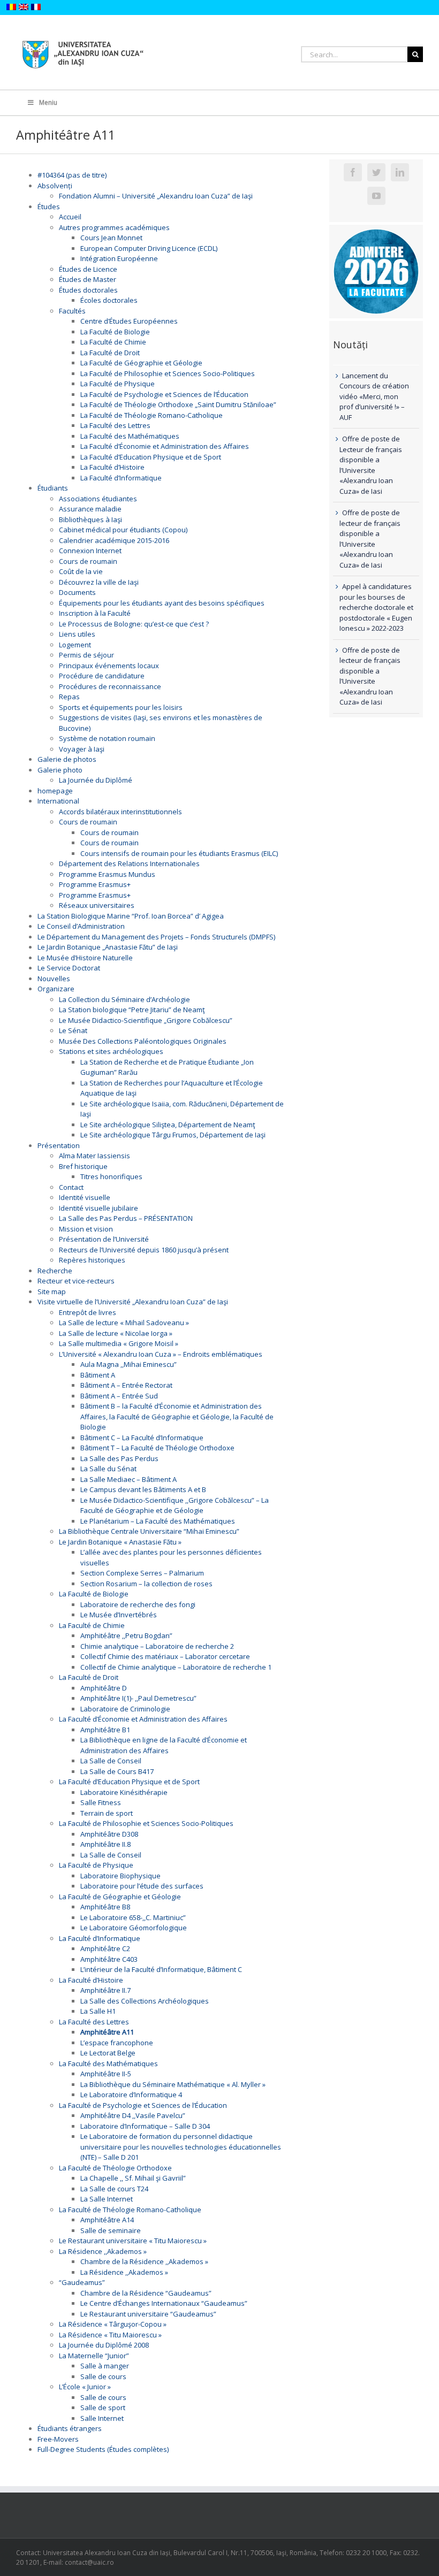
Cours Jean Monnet (111, 238)
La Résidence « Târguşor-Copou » (113, 2324)
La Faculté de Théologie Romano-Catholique (152, 415)
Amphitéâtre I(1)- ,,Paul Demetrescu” (138, 1698)
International (58, 801)
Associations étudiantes (98, 499)
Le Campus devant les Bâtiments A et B (143, 1489)
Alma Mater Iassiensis (94, 1156)
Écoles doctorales (109, 300)
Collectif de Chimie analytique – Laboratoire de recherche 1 (176, 1667)
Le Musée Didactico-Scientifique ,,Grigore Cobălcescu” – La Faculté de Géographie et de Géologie (175, 1505)
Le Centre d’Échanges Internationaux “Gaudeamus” (164, 2303)
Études (49, 207)
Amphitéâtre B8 (105, 1907)
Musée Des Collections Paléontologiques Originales (143, 1041)
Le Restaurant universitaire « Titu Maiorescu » (133, 2241)
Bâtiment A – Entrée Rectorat (126, 1385)
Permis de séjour (86, 655)
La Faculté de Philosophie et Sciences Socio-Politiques (168, 373)
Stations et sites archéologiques (111, 1051)
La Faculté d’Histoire (112, 467)
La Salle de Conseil (111, 1761)
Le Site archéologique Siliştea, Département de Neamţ (168, 1125)
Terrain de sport (107, 1813)
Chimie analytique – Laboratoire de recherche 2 (157, 1646)
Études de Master (88, 279)
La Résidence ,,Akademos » (103, 2251)
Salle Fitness (101, 1802)
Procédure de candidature (102, 676)
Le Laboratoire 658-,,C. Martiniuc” (133, 1917)
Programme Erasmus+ (95, 884)
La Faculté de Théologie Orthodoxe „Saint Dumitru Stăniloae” (178, 404)
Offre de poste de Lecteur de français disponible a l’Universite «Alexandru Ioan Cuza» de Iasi (371, 465)
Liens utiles (77, 634)
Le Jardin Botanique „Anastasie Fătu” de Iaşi (108, 947)
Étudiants (53, 488)
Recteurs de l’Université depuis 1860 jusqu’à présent (144, 1250)
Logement (75, 645)
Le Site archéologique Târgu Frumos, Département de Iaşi (173, 1135)
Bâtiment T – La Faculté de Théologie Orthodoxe (157, 1448)
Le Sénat (73, 1030)
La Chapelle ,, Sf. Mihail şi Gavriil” (133, 2178)
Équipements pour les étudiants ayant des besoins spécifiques (162, 603)
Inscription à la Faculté (95, 613)
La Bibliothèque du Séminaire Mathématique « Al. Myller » (173, 2084)
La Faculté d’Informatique (121, 478)
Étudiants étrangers (70, 2428)
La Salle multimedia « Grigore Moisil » (119, 1343)
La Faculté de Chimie (113, 342)
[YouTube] (376, 196)
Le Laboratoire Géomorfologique (134, 1928)
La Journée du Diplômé (96, 780)
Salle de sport (103, 2407)
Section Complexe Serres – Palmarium (142, 1573)
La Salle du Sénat (108, 1469)
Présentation (59, 1145)
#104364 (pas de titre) (72, 175)
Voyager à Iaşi (82, 749)
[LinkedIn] (400, 172)
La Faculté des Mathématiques (130, 436)
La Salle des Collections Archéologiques (145, 2001)
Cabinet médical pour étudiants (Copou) (123, 530)
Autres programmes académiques (114, 227)
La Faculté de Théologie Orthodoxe (115, 2168)
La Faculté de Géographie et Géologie (141, 363)
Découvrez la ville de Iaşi (99, 582)
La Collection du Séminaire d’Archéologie (124, 999)
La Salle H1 (98, 2011)
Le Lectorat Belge (108, 2053)
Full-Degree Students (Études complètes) (103, 2449)
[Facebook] (353, 172)
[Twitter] (376, 172)
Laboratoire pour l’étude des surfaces (142, 1886)
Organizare (56, 989)
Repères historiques (92, 1260)
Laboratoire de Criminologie (125, 1709)
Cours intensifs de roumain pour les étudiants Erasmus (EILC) (179, 853)
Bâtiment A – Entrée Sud (119, 1396)
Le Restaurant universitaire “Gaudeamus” (148, 2314)
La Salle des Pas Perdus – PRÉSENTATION (126, 1218)
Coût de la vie (81, 571)
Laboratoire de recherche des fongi (138, 1604)
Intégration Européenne (119, 258)
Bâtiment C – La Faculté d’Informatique (142, 1438)
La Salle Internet (107, 2199)
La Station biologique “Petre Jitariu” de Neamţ (132, 1010)
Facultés (72, 311)
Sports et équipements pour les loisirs (121, 707)
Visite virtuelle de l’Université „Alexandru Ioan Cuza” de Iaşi (133, 1302)
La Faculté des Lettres (115, 425)
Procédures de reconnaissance (110, 686)
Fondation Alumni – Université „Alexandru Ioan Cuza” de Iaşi (156, 196)
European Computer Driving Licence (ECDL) (149, 248)
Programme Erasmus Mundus (107, 874)
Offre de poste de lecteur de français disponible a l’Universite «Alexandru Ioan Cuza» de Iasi (370, 539)
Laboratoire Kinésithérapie (124, 1792)
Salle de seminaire (111, 2230)
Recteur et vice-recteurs (76, 1281)
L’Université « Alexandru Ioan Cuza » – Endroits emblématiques (161, 1354)
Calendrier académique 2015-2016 (114, 540)
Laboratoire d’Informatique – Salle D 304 (145, 2126)
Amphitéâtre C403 (109, 1959)
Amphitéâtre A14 (107, 2220)
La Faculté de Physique (118, 384)
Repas (69, 697)
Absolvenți (55, 186)
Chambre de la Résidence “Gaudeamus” (146, 2293)
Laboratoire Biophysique (120, 1876)
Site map (52, 1291)
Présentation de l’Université (104, 1239)
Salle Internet (102, 2418)
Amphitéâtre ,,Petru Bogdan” (126, 1635)
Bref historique (83, 1166)
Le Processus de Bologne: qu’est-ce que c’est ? (134, 624)
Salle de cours (103, 2376)
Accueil (70, 217)
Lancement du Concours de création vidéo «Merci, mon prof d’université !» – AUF (374, 396)
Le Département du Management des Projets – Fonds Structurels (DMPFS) (156, 937)
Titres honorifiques (111, 1176)
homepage (55, 791)
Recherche (55, 1271)
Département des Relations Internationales (129, 863)
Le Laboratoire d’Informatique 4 (131, 2095)
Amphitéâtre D (104, 1688)
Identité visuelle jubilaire (99, 1208)
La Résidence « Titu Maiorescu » (110, 2335)
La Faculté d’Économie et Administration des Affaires (165, 446)
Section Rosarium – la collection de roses (146, 1584)
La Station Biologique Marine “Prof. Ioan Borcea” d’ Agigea (131, 916)
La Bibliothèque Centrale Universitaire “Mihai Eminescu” (149, 1531)
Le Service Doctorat (69, 968)
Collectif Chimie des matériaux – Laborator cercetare (165, 1656)
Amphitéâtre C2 (105, 1948)
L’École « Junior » (85, 2387)
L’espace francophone (117, 2043)
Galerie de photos (67, 759)
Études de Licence (88, 269)
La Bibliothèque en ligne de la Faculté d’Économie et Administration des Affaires (164, 1745)
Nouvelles (54, 979)
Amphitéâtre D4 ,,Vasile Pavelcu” (133, 2115)
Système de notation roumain (107, 738)
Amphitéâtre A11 (107, 2032)
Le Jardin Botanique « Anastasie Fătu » (120, 1542)
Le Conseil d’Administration (81, 926)
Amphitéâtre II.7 (105, 1990)
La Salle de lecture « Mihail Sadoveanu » (124, 1323)
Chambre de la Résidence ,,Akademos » (144, 2261)
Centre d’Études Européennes (129, 321)
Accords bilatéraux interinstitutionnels (120, 812)
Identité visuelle (85, 1197)
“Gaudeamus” (82, 2282)
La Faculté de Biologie (115, 332)
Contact (71, 1187)
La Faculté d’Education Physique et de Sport (151, 457)
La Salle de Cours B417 (117, 1771)
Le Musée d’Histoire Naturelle (85, 958)
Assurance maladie (90, 509)
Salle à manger (105, 2366)
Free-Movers (58, 2439)
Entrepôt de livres (88, 1312)
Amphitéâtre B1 (105, 1730)
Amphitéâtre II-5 (106, 2074)
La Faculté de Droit (110, 353)
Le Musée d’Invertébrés (119, 1615)
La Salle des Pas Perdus (119, 1458)
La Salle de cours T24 (114, 2189)
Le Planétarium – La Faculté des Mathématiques (158, 1521)
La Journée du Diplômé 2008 (104, 2345)
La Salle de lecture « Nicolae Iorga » (116, 1333)
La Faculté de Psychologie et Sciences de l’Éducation (164, 394)
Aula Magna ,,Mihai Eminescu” (128, 1364)
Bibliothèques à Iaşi (90, 519)
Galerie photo (60, 770)
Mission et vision (86, 1229)
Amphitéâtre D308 (109, 1834)
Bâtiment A (98, 1375)
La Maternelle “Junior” (94, 2356)
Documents (77, 592)
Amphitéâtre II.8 (105, 1844)
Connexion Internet (90, 551)
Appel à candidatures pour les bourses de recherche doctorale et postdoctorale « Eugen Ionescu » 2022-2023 (376, 607)
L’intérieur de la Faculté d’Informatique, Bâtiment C (161, 1969)
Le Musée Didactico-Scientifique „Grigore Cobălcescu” (146, 1020)
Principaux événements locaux (109, 666)
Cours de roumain (88, 561)
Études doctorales (88, 290)
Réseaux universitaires (97, 905)
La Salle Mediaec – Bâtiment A (128, 1479)
